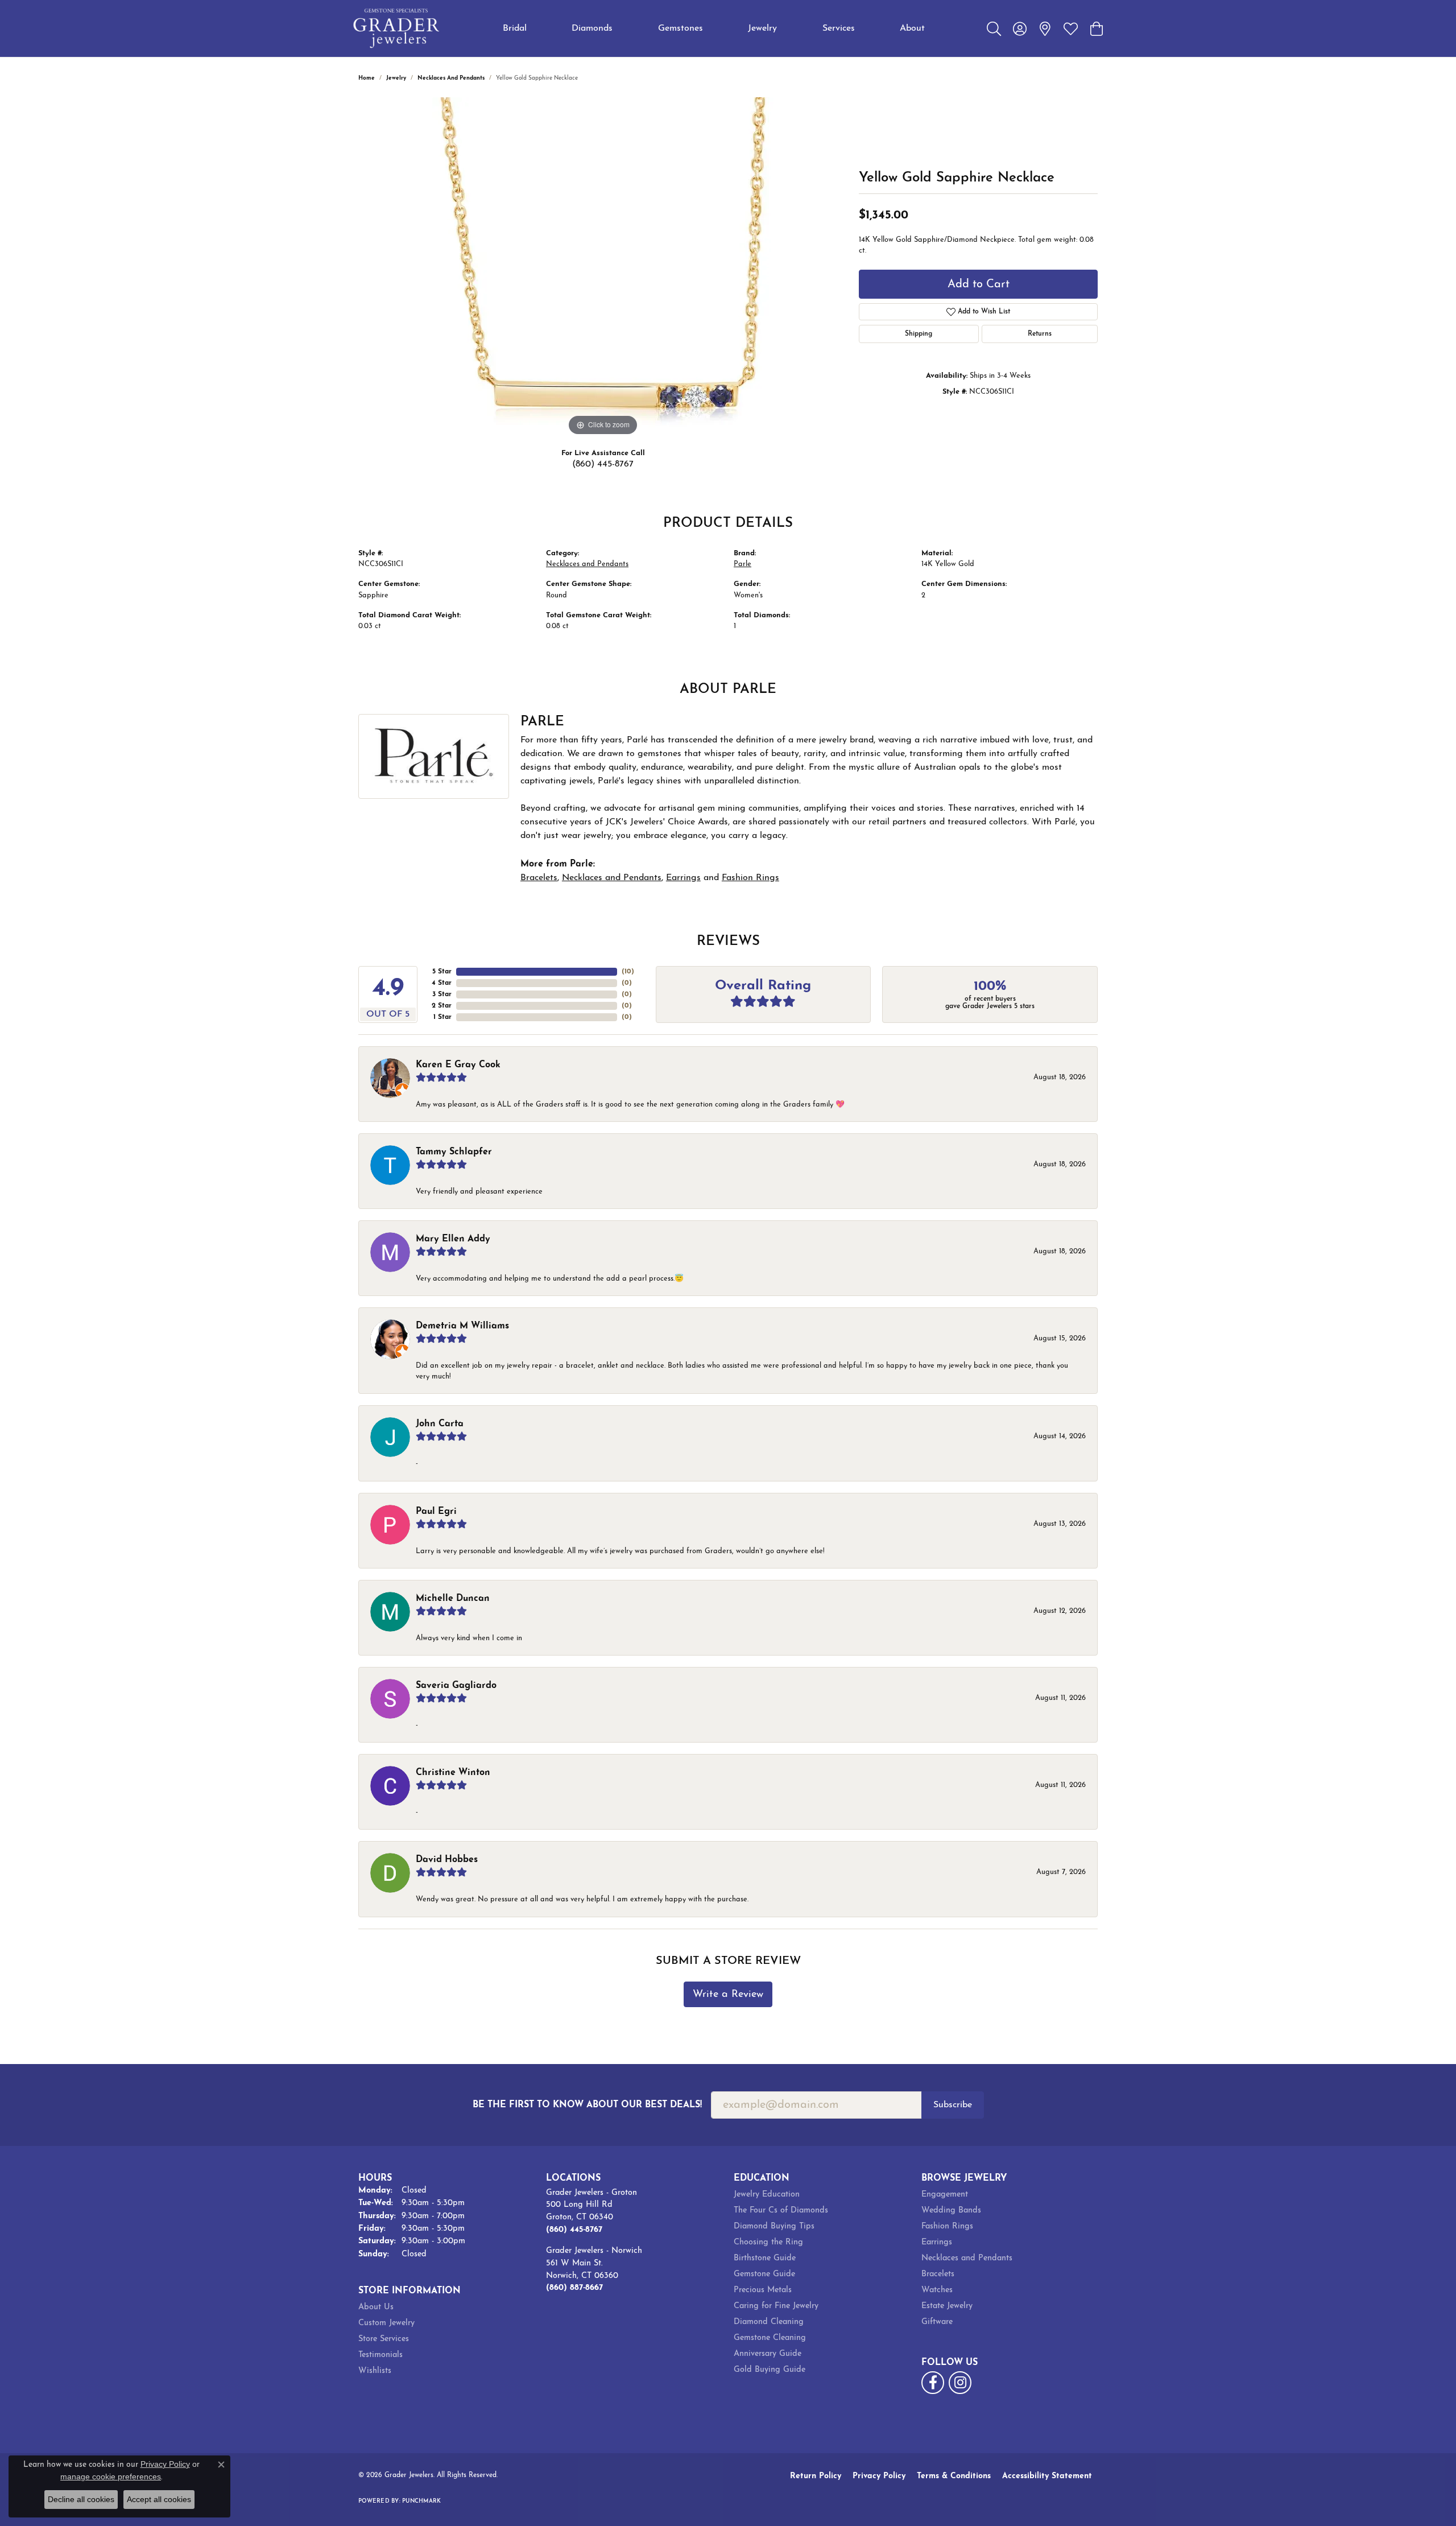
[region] (603, 268)
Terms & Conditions (954, 2476)
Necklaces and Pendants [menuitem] (967, 2258)
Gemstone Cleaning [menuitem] (770, 2338)
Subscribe (953, 2105)
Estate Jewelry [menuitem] (947, 2306)
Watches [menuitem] (937, 2290)
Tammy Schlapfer (454, 1152)
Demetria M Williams (462, 1326)
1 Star (442, 1017)
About (912, 28)
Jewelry (762, 28)
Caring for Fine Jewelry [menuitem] (776, 2306)
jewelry (396, 78)
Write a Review (728, 1994)
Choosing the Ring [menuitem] (768, 2242)
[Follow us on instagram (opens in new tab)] (960, 2383)
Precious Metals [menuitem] (763, 2290)
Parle (743, 564)
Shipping (919, 334)
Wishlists (375, 2371)
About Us (376, 2307)
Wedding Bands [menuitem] (951, 2211)
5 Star (442, 972)
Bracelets (539, 878)
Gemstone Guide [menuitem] (764, 2274)
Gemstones (681, 28)
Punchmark (421, 2501)
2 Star (442, 1006)
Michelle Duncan (453, 1599)
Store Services (384, 2339)
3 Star (442, 994)
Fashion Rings (750, 878)
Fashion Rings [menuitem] (947, 2226)
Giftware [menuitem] (937, 2322)
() (628, 972)
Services (839, 28)
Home (367, 78)
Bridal (515, 28)
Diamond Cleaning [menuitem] (769, 2322)
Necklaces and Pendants (451, 78)
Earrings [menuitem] (937, 2242)
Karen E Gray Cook (458, 1065)
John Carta (440, 1424)
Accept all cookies (159, 2499)
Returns (1040, 334)
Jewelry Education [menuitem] (767, 2195)
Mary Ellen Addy (453, 1239)
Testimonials (380, 2355)
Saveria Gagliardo (456, 1686)
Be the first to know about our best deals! (587, 2105)
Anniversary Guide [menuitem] (768, 2354)
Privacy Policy (879, 2476)
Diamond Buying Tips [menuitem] (774, 2226)
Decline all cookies (81, 2499)
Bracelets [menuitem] (938, 2274)
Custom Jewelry (386, 2323)
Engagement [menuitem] (945, 2195)
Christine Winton (453, 1773)
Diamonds (592, 28)
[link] (1045, 28)
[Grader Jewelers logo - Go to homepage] (397, 28)
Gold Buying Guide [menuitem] (770, 2370)
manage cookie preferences (111, 2477)
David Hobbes (447, 1860)
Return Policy (816, 2476)
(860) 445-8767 (603, 464)
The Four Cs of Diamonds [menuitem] (781, 2211)
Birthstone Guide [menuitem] (765, 2258)
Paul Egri (436, 1512)
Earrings (683, 878)
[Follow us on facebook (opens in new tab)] (933, 2383)
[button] (994, 28)
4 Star (442, 983)
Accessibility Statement (1047, 2476)
